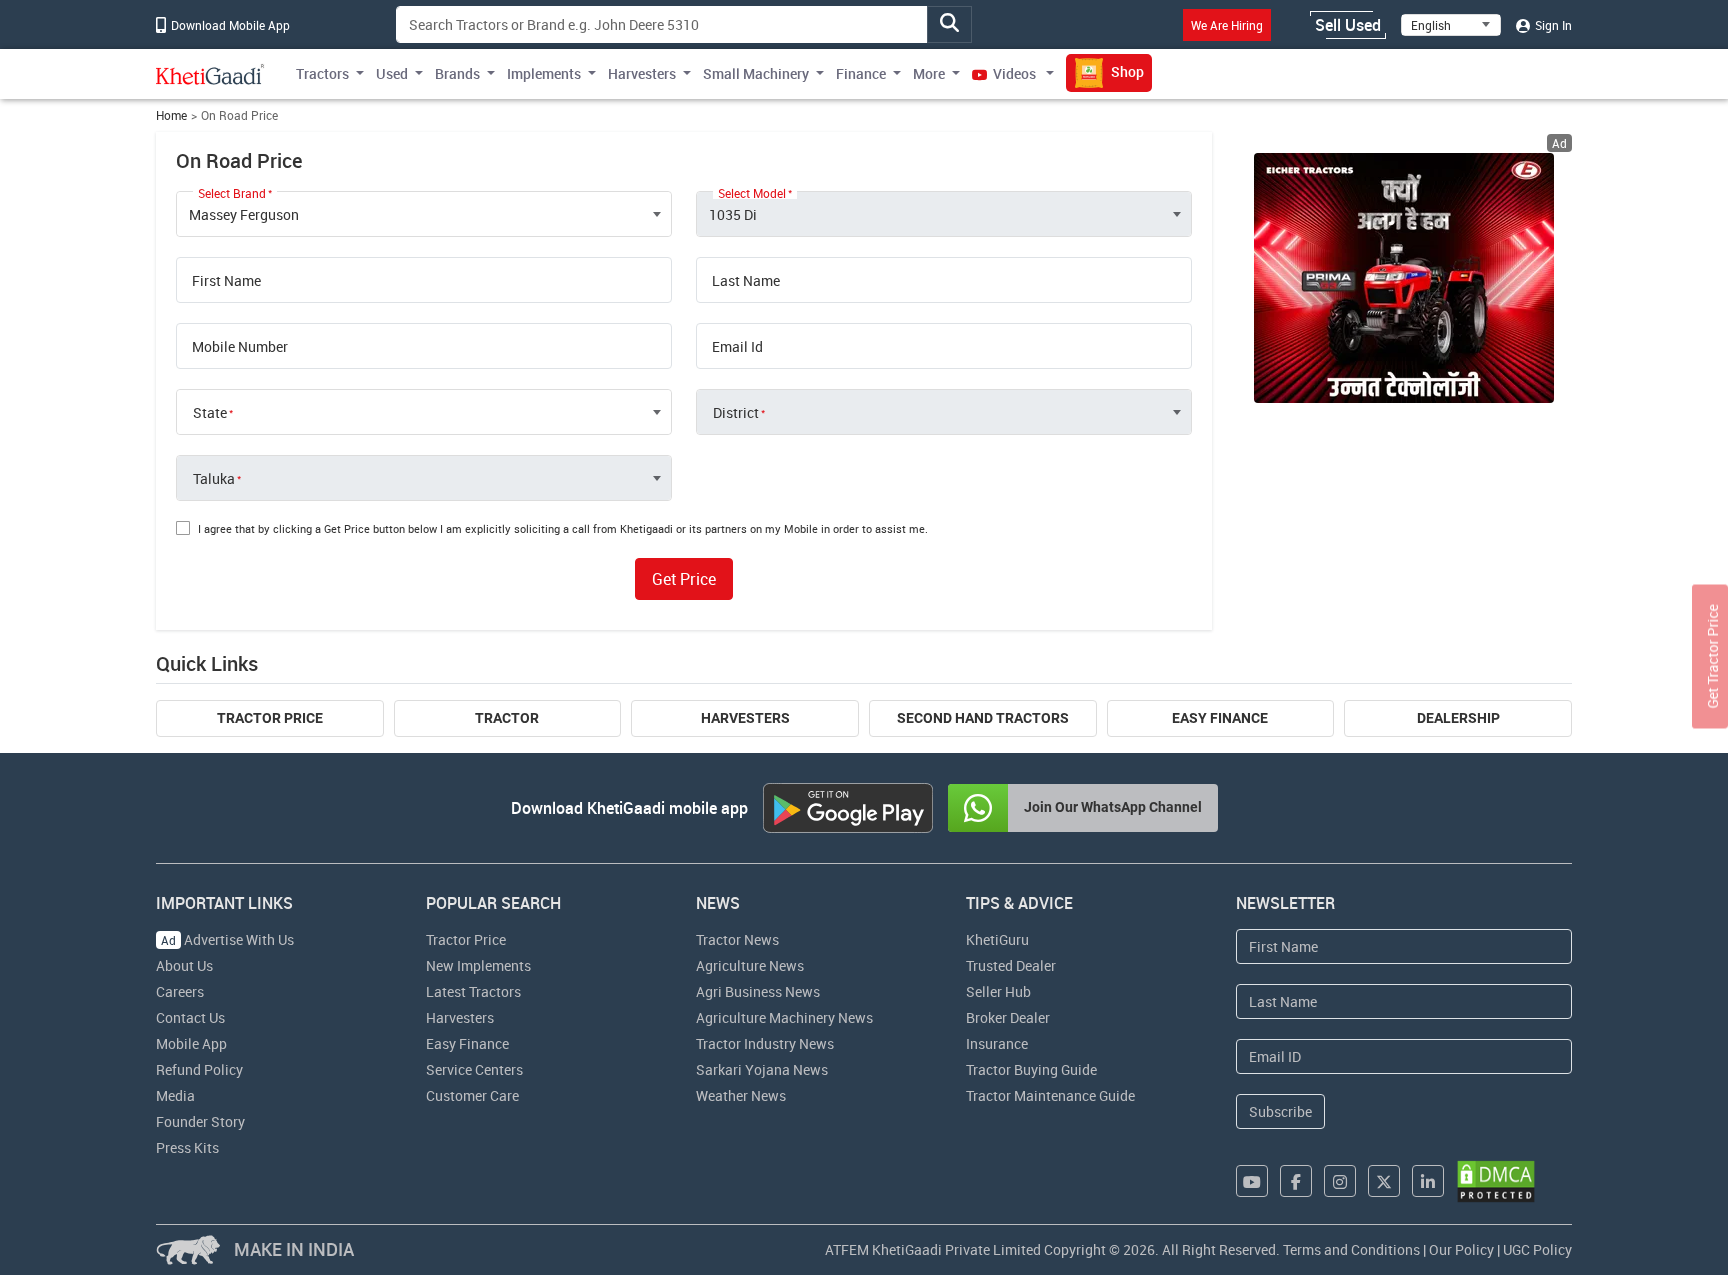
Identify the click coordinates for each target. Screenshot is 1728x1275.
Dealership (1458, 718)
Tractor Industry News (765, 1043)
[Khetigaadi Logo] (210, 74)
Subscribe (1280, 1111)
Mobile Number (240, 347)
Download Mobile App (229, 25)
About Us (184, 965)
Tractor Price (270, 718)
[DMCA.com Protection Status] (1496, 1181)
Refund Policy (199, 1069)
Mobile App (191, 1043)
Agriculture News (750, 965)
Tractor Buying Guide (1031, 1069)
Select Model (752, 193)
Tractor (507, 718)
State (210, 413)
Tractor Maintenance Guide (1050, 1095)
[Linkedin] (1428, 1181)
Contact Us (190, 1017)
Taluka (214, 479)
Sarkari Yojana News (762, 1069)
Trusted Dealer (1011, 965)
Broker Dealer (1008, 1017)
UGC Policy (1537, 1249)
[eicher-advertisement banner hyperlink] (1404, 278)
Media (175, 1095)
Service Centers (474, 1069)
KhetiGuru (997, 939)
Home (171, 115)
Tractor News (737, 939)
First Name (226, 281)
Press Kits (187, 1147)
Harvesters (745, 718)
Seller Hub (998, 991)
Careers (180, 991)
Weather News (741, 1095)
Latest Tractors (473, 991)
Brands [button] (457, 73)
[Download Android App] (848, 808)
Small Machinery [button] (756, 73)
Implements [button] (544, 73)
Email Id (737, 347)
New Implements (478, 965)
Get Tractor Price (1712, 656)
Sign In (1552, 25)
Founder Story (200, 1121)
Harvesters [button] (642, 73)
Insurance (997, 1043)
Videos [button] (1014, 73)
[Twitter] (1384, 1181)
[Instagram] (1340, 1181)
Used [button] (392, 73)
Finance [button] (861, 73)
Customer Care (472, 1095)
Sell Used (1348, 25)
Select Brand (232, 193)
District (736, 413)
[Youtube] (1252, 1181)
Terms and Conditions (1351, 1249)
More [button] (929, 73)
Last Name (746, 281)
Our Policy (1461, 1249)
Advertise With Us (227, 939)
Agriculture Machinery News (784, 1017)
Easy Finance (1220, 718)
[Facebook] (1296, 1181)
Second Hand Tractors (983, 718)
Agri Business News (758, 991)
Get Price (684, 579)
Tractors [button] (322, 73)
